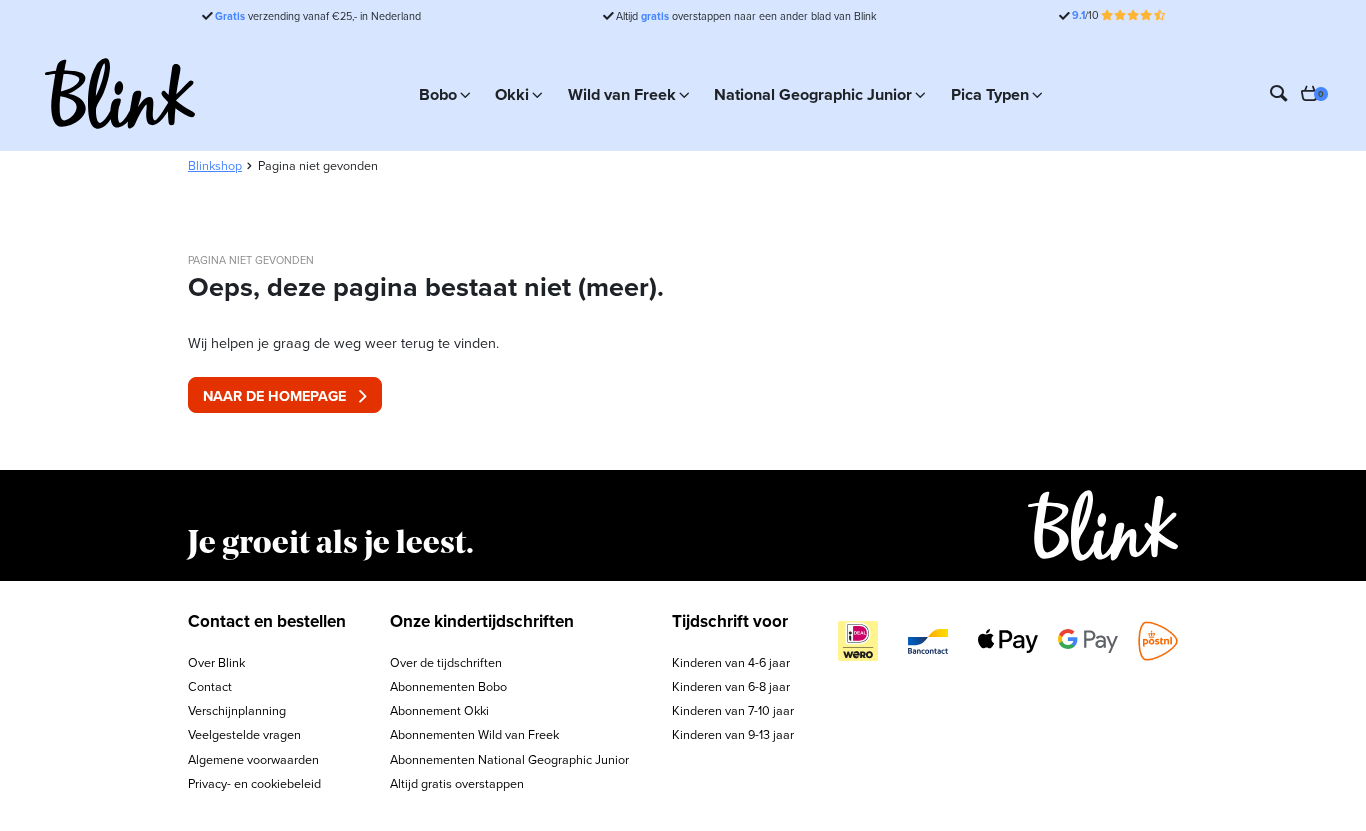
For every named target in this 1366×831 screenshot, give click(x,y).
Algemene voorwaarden (253, 759)
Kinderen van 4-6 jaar (731, 662)
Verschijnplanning (237, 710)
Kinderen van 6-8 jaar (731, 686)
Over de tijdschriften (446, 662)
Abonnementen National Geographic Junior (509, 759)
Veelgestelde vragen (244, 734)
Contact (210, 686)
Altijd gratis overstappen (457, 783)
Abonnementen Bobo (448, 686)
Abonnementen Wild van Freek (474, 734)
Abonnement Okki (439, 710)
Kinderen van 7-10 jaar (733, 710)
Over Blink (216, 662)
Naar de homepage (274, 396)
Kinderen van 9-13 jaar (733, 734)
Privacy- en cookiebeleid (254, 783)
